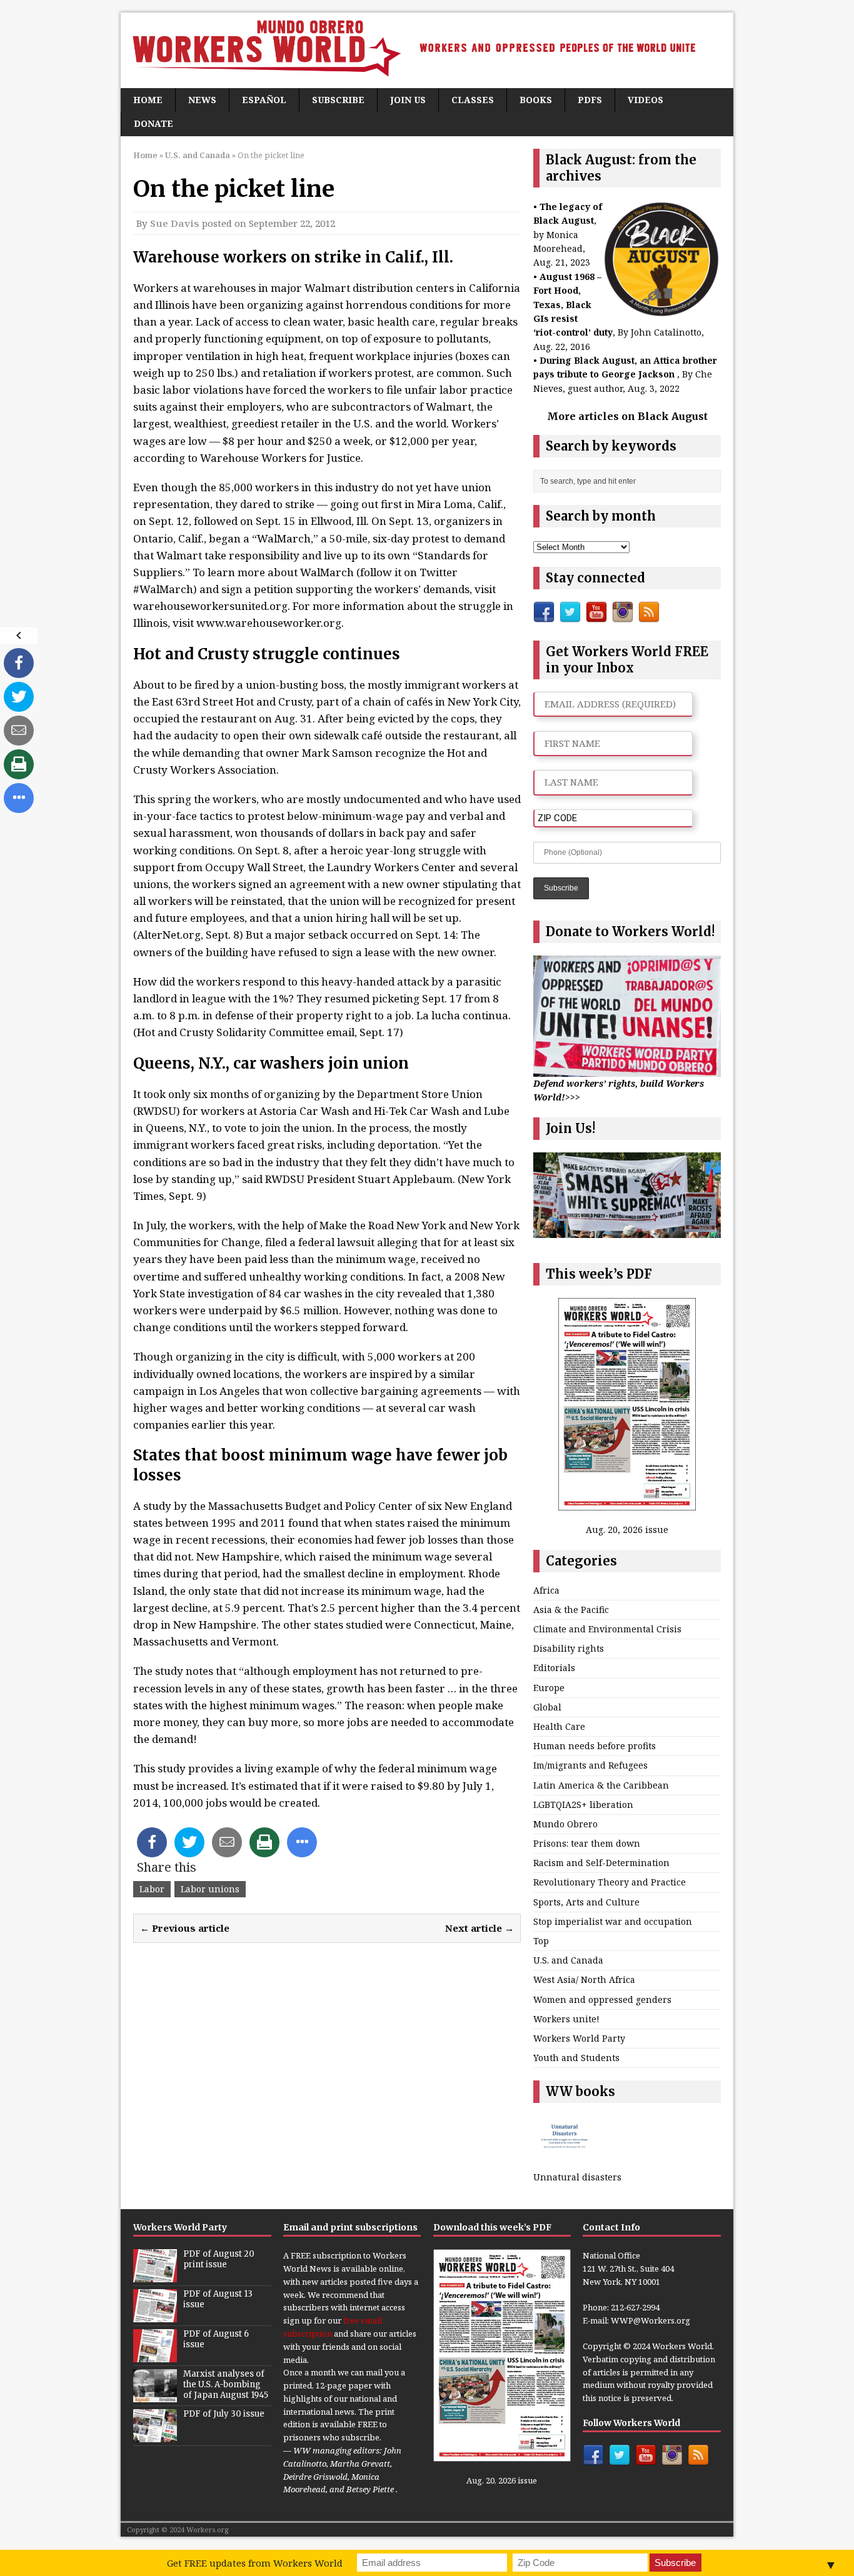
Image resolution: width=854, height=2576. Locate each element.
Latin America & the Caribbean (601, 1785)
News (202, 100)
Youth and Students (576, 2058)
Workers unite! (566, 2019)
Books (536, 100)
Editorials (554, 1668)
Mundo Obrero (565, 1824)
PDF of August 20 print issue (219, 2259)
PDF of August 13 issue (218, 2299)
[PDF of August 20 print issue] (155, 2275)
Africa (546, 1590)
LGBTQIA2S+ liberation (583, 1805)
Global (547, 1707)
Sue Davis (175, 223)
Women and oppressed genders (602, 1999)
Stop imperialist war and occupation (613, 1921)
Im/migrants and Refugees (590, 1765)
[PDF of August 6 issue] (155, 2355)
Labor (152, 1889)
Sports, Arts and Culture (586, 1902)
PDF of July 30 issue (224, 2414)
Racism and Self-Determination (601, 1863)
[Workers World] (427, 50)
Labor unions (210, 1889)
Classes (473, 100)
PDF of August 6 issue (216, 2339)
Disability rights (569, 1648)
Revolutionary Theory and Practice (610, 1882)
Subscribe (338, 100)
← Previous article (185, 1928)
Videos (646, 100)
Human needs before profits (595, 1746)
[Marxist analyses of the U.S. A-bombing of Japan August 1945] (155, 2395)
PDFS (590, 100)
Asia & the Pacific (571, 1610)
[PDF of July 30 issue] (155, 2435)
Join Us (408, 100)
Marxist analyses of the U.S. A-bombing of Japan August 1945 (226, 2384)
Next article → (480, 1928)
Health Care (559, 1726)
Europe (549, 1688)
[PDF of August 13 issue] (155, 2315)
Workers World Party (579, 2038)
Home (148, 100)
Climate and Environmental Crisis (607, 1629)
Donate (153, 123)
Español (264, 100)
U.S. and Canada (568, 1960)
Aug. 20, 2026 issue (627, 1530)
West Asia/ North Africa (584, 1979)
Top (541, 1941)
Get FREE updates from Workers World (255, 2563)
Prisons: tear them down (587, 1843)
